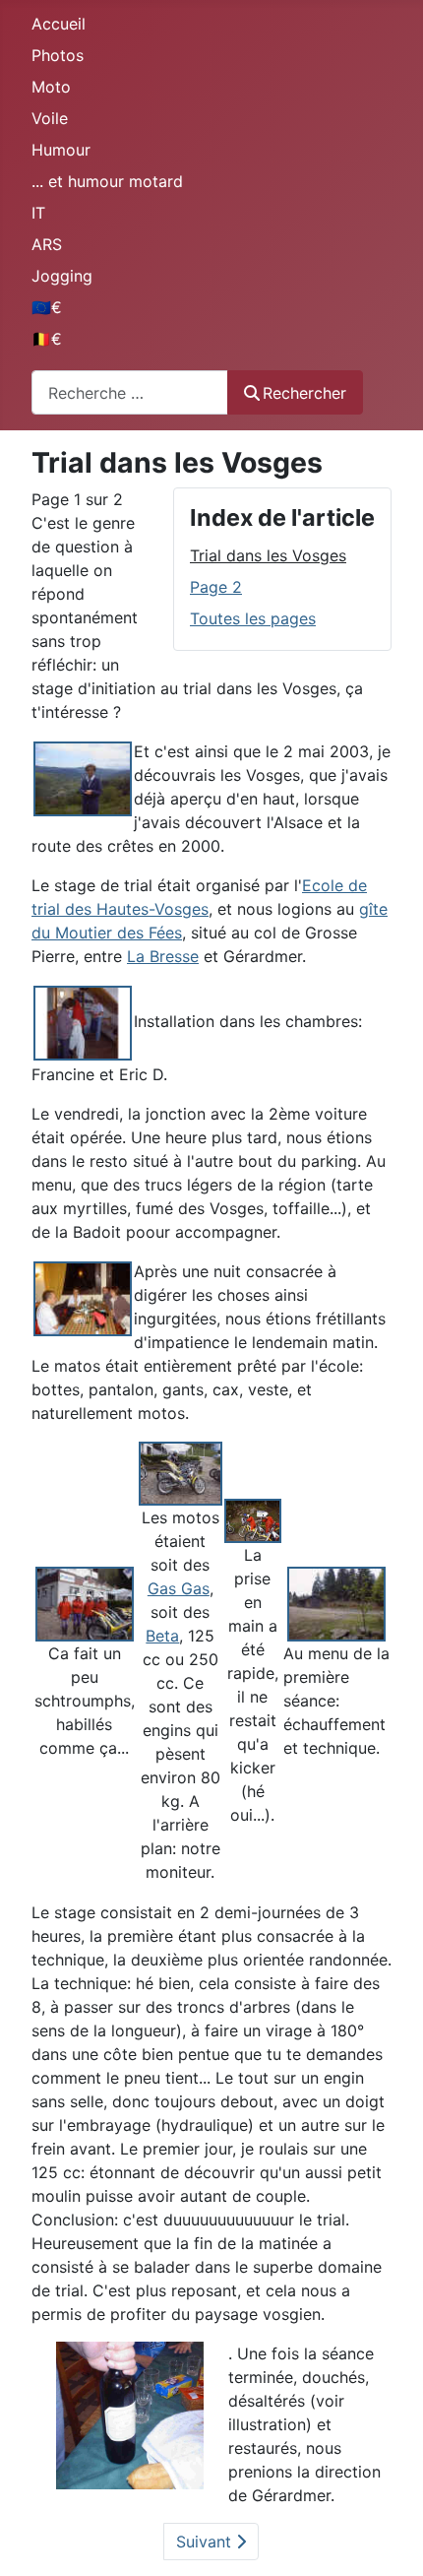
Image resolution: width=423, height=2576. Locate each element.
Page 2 (216, 587)
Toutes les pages (253, 618)
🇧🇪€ (47, 339)
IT (38, 213)
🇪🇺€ (47, 307)
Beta (162, 1636)
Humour (61, 150)
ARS (47, 244)
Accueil (59, 24)
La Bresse (163, 956)
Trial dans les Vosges (268, 555)
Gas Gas (179, 1588)
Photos (58, 55)
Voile (50, 118)
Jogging (62, 276)
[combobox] (130, 392)
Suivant (206, 2542)
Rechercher (304, 393)
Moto (51, 87)
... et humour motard (107, 181)
